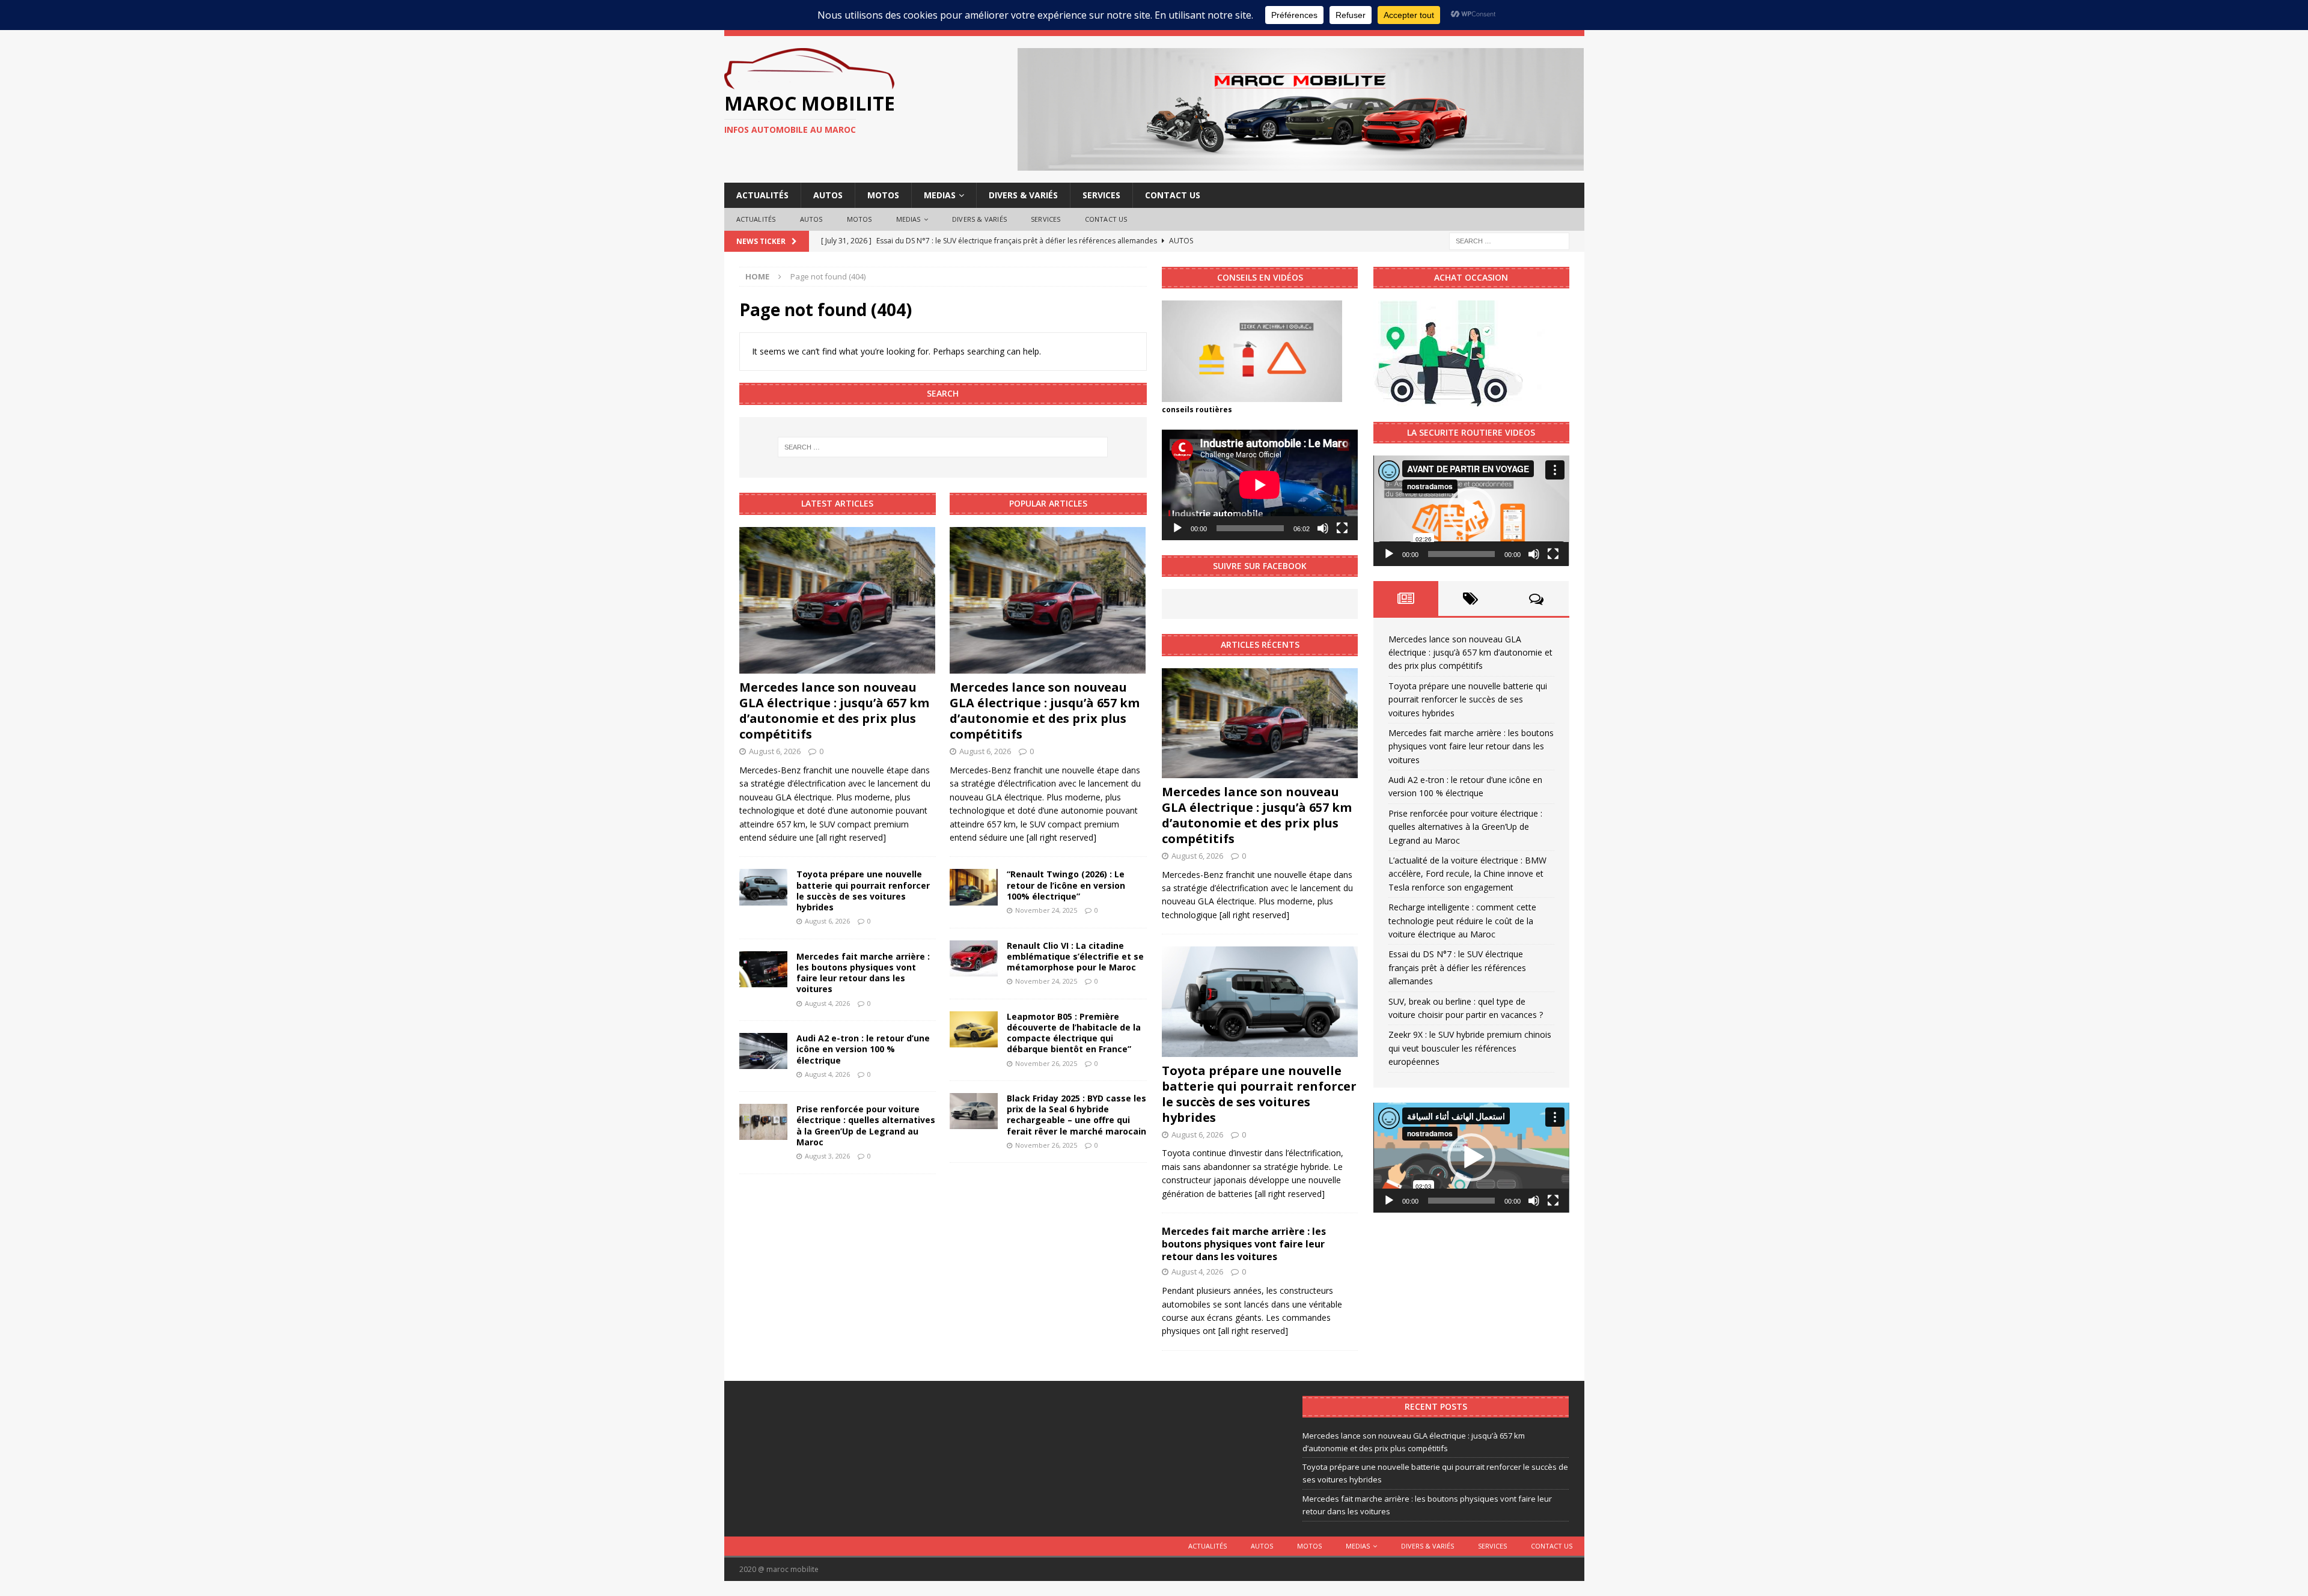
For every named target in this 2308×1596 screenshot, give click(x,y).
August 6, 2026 (775, 751)
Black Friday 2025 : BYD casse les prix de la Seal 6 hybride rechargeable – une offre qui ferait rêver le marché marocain (1076, 1115)
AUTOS (828, 195)
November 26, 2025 (1046, 1063)
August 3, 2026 (827, 1156)
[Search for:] (1509, 240)
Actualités (762, 195)
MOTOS (883, 195)
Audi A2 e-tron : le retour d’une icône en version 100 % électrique (863, 1049)
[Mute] (1323, 528)
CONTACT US (1173, 195)
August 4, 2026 (827, 1003)
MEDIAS (940, 195)
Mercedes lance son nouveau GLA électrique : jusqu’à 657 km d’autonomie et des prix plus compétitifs (834, 711)
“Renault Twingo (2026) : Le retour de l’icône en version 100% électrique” (1066, 885)
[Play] (1177, 528)
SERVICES (1101, 195)
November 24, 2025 (1046, 910)
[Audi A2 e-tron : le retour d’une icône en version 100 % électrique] (763, 1051)
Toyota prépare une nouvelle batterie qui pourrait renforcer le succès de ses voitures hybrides (863, 891)
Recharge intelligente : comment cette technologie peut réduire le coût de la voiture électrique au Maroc (1462, 921)
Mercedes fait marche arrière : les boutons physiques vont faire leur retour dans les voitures (863, 973)
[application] (1260, 485)
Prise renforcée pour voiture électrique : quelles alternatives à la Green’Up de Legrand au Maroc (866, 1125)
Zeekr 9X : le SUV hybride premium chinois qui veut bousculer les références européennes (1470, 1048)
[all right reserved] (851, 837)
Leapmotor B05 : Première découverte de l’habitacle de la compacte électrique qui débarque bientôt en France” (1074, 1033)
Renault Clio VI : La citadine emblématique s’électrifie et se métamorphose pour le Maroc (1075, 956)
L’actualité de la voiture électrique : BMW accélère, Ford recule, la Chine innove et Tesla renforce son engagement (1467, 874)
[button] (1471, 511)
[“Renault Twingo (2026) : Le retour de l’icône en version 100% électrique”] (974, 887)
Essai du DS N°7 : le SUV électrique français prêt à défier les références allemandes (1457, 967)
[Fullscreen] (1342, 528)
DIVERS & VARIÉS (1023, 195)
